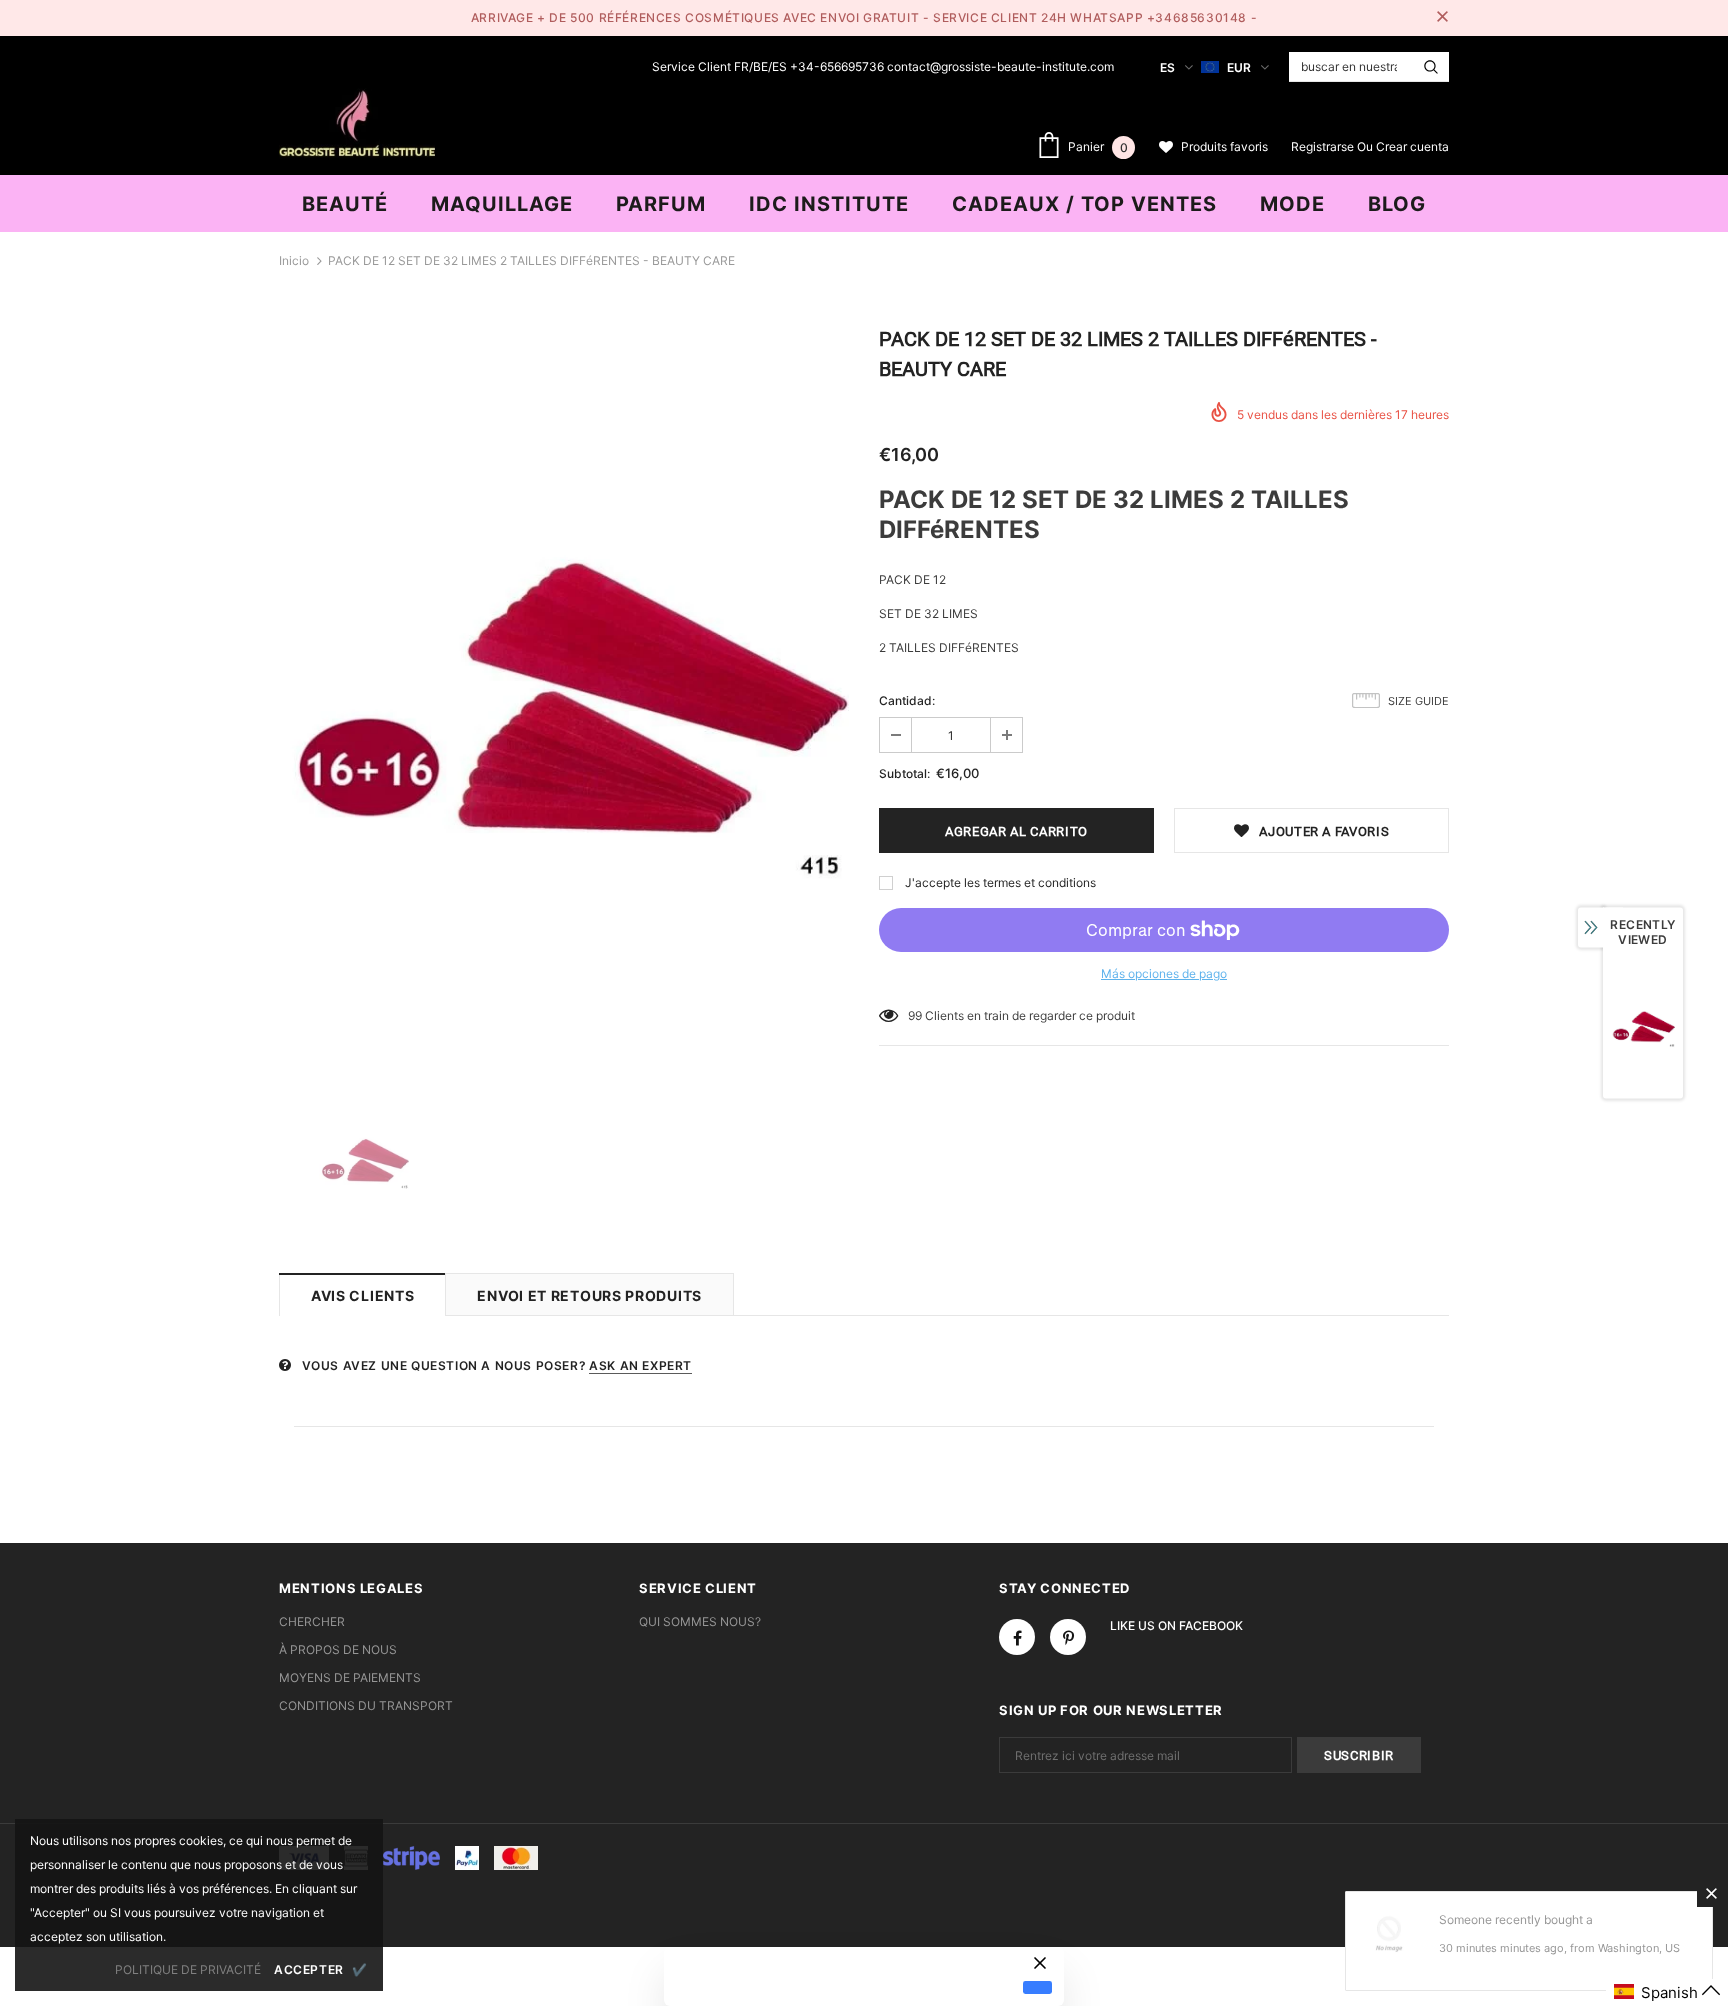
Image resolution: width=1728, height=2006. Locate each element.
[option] (564, 701)
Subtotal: (904, 773)
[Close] (1711, 1893)
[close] (1442, 18)
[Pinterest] (1068, 1637)
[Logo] (357, 121)
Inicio (294, 260)
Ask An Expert (640, 1365)
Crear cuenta (1412, 146)
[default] (1037, 1987)
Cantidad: (907, 700)
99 (915, 1015)
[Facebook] (1017, 1637)
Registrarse (1324, 146)
